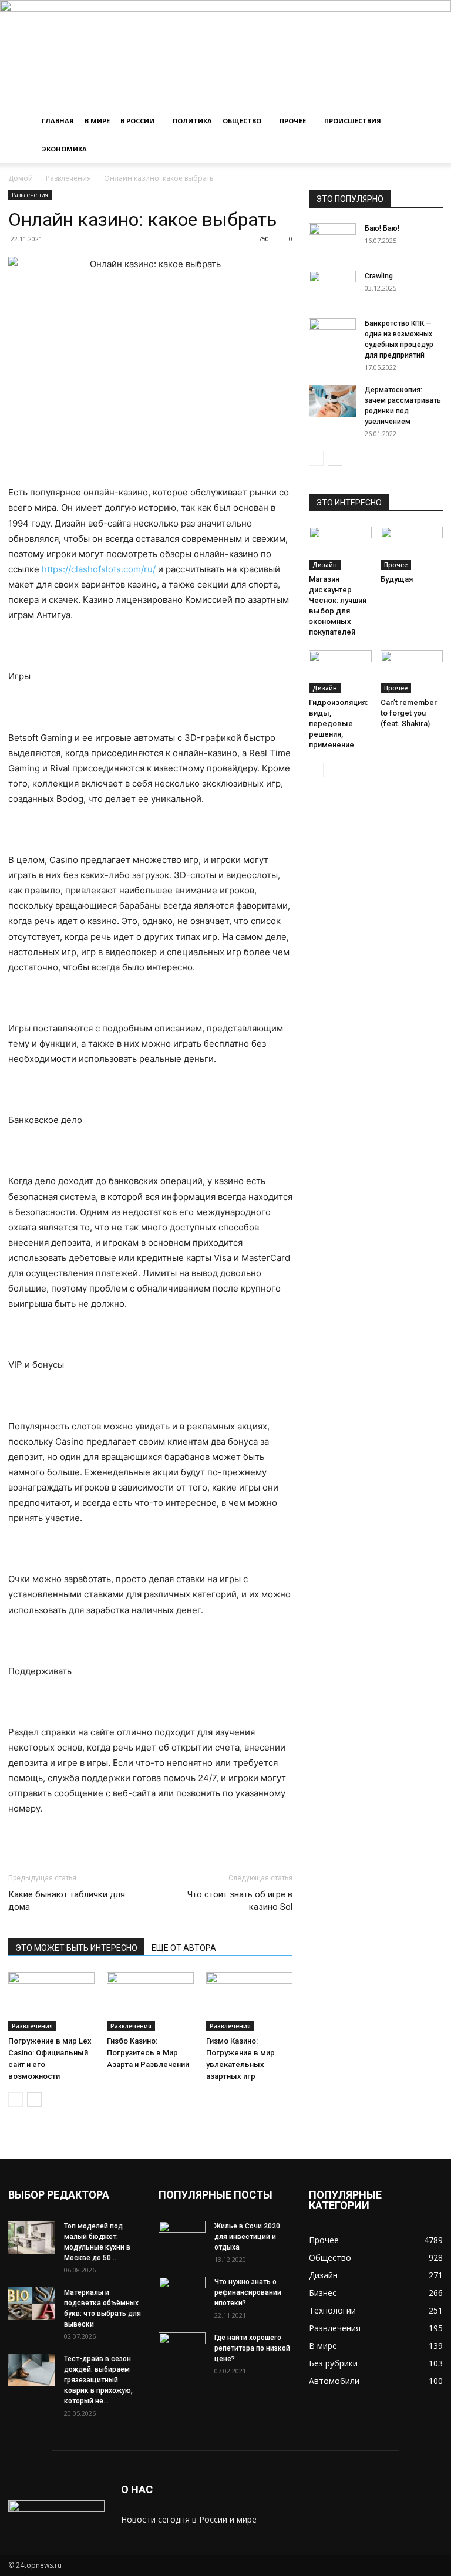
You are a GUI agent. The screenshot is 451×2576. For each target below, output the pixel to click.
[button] (429, 121)
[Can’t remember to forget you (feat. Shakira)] (412, 672)
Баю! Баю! (382, 228)
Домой (21, 178)
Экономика (64, 149)
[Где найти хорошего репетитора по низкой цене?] (182, 2349)
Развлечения (68, 178)
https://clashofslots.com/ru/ (99, 569)
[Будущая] (412, 548)
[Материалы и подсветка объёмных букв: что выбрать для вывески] (32, 2304)
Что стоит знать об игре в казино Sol (240, 1901)
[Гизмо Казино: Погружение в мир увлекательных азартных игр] (249, 2002)
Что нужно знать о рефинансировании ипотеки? (248, 2292)
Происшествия (353, 121)
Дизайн (325, 565)
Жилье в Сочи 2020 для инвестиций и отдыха (247, 2237)
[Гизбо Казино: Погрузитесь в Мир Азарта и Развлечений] (150, 2002)
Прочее (293, 121)
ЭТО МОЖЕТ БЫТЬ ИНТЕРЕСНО (76, 1948)
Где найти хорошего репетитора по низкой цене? (252, 2348)
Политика (192, 121)
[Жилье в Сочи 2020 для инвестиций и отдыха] (182, 2237)
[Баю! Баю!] (332, 240)
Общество (242, 121)
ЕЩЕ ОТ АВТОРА (184, 1948)
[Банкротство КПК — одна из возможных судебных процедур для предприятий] (332, 335)
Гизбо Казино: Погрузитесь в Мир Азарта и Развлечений (148, 2053)
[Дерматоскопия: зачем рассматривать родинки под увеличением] (332, 401)
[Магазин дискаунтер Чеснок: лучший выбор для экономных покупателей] (340, 548)
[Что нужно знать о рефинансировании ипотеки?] (182, 2293)
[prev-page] (16, 2100)
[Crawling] (332, 287)
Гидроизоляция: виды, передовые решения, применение (338, 724)
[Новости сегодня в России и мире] (225, 53)
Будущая (397, 579)
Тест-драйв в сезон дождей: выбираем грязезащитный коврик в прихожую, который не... (98, 2380)
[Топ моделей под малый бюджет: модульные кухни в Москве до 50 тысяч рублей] (32, 2237)
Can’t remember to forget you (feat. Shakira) (409, 713)
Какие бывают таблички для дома (67, 1901)
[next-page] (34, 2100)
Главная (58, 121)
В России (137, 121)
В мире (97, 121)
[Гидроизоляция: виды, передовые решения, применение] (340, 672)
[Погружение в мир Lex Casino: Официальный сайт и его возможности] (51, 2002)
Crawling (379, 276)
